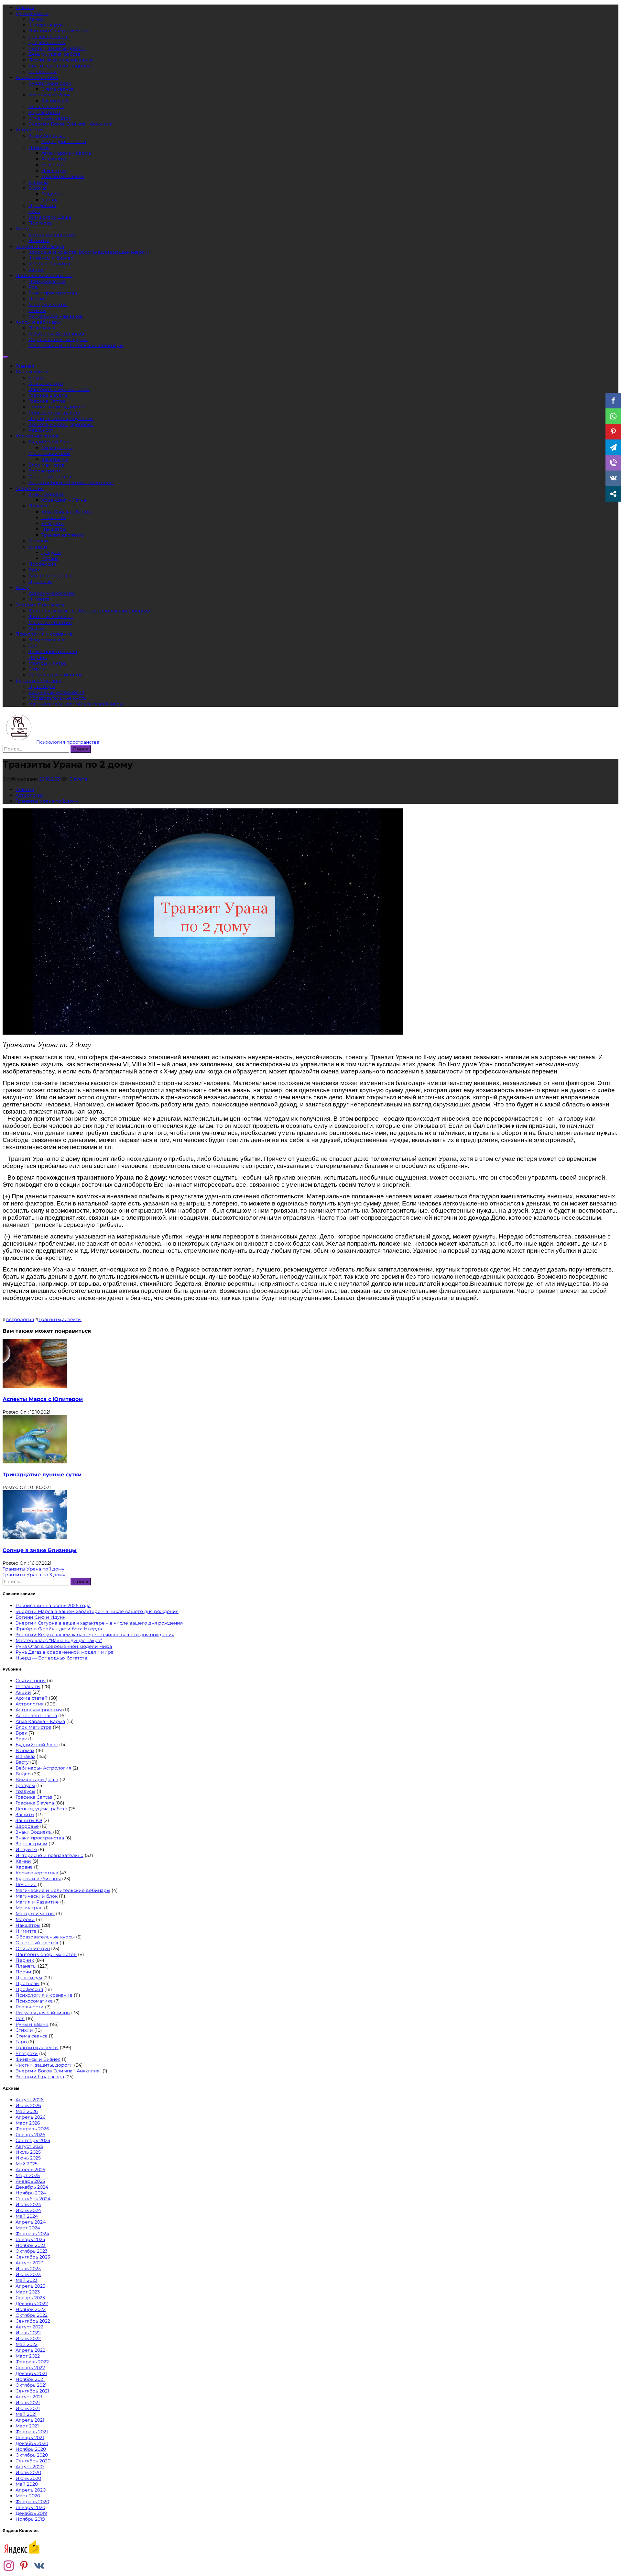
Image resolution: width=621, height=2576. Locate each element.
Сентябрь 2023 (33, 2257)
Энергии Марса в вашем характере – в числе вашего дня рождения (97, 1611)
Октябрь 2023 (32, 2251)
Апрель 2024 (31, 2222)
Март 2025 (28, 2175)
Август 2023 (29, 2263)
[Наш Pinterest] (24, 2566)
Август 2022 (29, 2327)
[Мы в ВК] (39, 2566)
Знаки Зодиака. (47, 136)
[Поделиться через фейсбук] (613, 401)
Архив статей (32, 1698)
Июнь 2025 (28, 2158)
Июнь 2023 (28, 2274)
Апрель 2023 (30, 2286)
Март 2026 (28, 2123)
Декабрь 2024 (32, 2187)
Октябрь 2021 (31, 2385)
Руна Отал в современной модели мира (64, 1646)
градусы (25, 1791)
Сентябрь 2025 (33, 2140)
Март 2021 (27, 2426)
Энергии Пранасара (40, 246)
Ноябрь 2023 (31, 2245)
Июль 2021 (28, 2403)
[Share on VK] (613, 478)
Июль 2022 (28, 2333)
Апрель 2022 (30, 2350)
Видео (23, 1774)
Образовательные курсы (58, 339)
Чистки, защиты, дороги (57, 48)
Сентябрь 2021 (32, 2391)
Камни (36, 19)
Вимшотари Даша (50, 217)
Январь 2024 (30, 2239)
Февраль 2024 (32, 2234)
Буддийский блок (50, 83)
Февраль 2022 (32, 2362)
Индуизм (26, 1849)
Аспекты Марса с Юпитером (43, 1399)
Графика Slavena (48, 37)
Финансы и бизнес (51, 258)
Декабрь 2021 (31, 2373)
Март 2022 (28, 2356)
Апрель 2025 (30, 2170)
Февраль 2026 (32, 2129)
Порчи (23, 1972)
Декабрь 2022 (32, 2304)
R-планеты (54, 159)
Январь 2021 (30, 2437)
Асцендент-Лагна (36, 1715)
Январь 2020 (30, 2507)
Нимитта (39, 240)
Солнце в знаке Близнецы (40, 1550)
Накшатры (54, 171)
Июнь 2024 (28, 2210)
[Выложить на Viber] (613, 463)
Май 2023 (27, 2280)
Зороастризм (44, 112)
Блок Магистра (46, 106)
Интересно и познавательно (49, 1855)
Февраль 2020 (32, 2502)
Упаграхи (53, 165)
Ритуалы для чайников (56, 316)
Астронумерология (52, 235)
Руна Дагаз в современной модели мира (65, 1652)
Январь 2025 (30, 2181)
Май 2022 (27, 2344)
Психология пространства (68, 742)
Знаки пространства (53, 293)
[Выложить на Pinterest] (613, 432)
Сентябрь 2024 (33, 2199)
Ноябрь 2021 (30, 2379)
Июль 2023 (28, 2269)
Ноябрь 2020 (31, 2449)
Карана (50, 200)
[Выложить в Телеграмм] (613, 447)
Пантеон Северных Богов (59, 31)
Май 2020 (27, 2484)
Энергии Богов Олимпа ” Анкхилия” (71, 124)
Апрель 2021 (30, 2420)
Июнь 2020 (28, 2478)
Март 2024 (28, 2228)
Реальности (43, 72)
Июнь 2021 (28, 2408)
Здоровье (27, 1826)
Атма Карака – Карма (66, 153)
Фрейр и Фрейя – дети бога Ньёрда (59, 1629)
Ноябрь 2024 (31, 2193)
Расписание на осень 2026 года (53, 1605)
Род (33, 287)
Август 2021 (29, 2397)
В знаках (38, 182)
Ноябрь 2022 (31, 2309)
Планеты (39, 147)
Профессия (42, 205)
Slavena (78, 779)
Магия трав (29, 1908)
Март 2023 (28, 2292)
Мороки (25, 1919)
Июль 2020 (28, 2472)
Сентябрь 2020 (33, 2461)
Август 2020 (30, 2467)
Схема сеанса (57, 89)
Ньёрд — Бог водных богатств (51, 1658)
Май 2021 (26, 2414)
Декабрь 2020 (32, 2443)
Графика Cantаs (47, 42)
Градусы (51, 194)
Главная (25, 7)
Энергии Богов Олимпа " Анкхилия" (58, 2071)
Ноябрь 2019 (30, 2519)
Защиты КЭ (55, 101)
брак (21, 1739)
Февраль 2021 (32, 2432)
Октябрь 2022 (32, 2315)
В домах (38, 188)
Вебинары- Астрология (56, 334)
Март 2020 (28, 2496)
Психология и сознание (44, 275)
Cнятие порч (31, 1681)
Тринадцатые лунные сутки (42, 1475)
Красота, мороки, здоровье (61, 66)
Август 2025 (29, 2146)
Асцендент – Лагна (64, 141)
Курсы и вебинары (38, 322)
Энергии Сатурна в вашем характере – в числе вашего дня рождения (99, 1623)
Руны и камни (32, 13)
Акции (36, 270)
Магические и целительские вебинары (76, 345)
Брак (34, 211)
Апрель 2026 (31, 2117)
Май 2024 (27, 2216)
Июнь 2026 (28, 2105)
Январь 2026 (30, 2135)
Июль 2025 (28, 2152)
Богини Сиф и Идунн (41, 1617)
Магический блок (49, 95)
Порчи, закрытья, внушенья (61, 60)
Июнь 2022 (28, 2338)
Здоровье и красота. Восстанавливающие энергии (90, 252)
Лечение (26, 1884)
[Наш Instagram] (9, 2566)
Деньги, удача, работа (54, 54)
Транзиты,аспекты (63, 176)
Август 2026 (30, 2100)
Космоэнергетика (37, 77)
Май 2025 (27, 2164)
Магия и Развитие (50, 264)
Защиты (25, 1815)
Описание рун (46, 25)
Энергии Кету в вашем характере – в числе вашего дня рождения (95, 1635)
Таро (21, 2042)
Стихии (37, 310)
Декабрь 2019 (31, 2513)
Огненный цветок (50, 118)
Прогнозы (40, 223)
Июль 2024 (28, 2204)
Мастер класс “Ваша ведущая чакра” (59, 1640)
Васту (22, 229)
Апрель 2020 (31, 2490)
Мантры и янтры (48, 305)
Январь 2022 (30, 2368)
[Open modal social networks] (613, 494)
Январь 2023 (30, 2298)
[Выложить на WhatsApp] (613, 416)
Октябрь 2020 (32, 2455)
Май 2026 (27, 2111)
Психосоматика (47, 281)
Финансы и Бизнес (38, 2059)
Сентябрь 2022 (33, 2321)
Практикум (42, 328)
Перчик (38, 299)
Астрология (30, 130)
